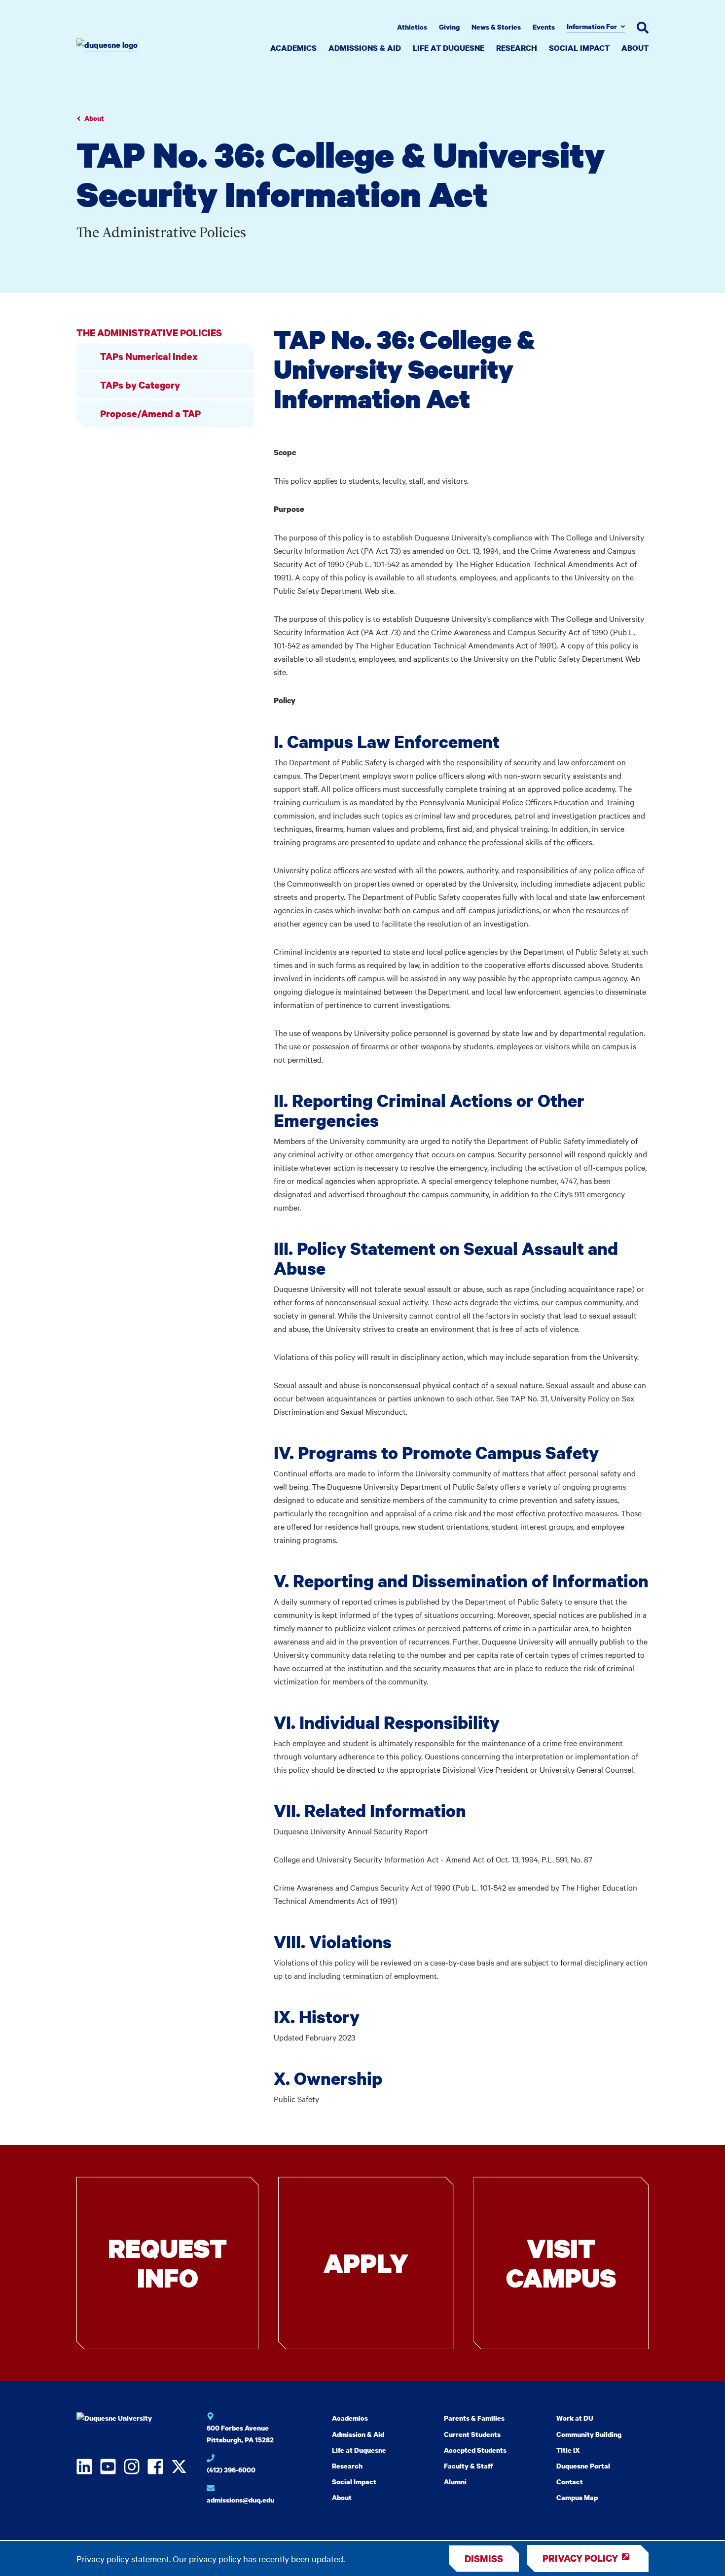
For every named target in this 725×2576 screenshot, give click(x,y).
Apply (366, 2263)
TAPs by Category (140, 385)
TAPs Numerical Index (149, 356)
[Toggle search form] (643, 28)
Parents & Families (474, 2418)
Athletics (412, 27)
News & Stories (496, 27)
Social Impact (579, 48)
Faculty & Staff (468, 2466)
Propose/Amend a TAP (150, 413)
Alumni (455, 2482)
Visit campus (561, 2263)
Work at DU (575, 2418)
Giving (449, 27)
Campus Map (577, 2497)
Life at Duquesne (449, 48)
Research (517, 48)
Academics (293, 48)
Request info (167, 2263)
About (635, 48)
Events (544, 27)
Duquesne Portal (583, 2466)
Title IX (568, 2450)
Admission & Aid (358, 2434)
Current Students (472, 2434)
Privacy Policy (580, 2558)
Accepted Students (475, 2450)
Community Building (589, 2434)
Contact (570, 2482)
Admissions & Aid (365, 48)
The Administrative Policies (149, 333)
